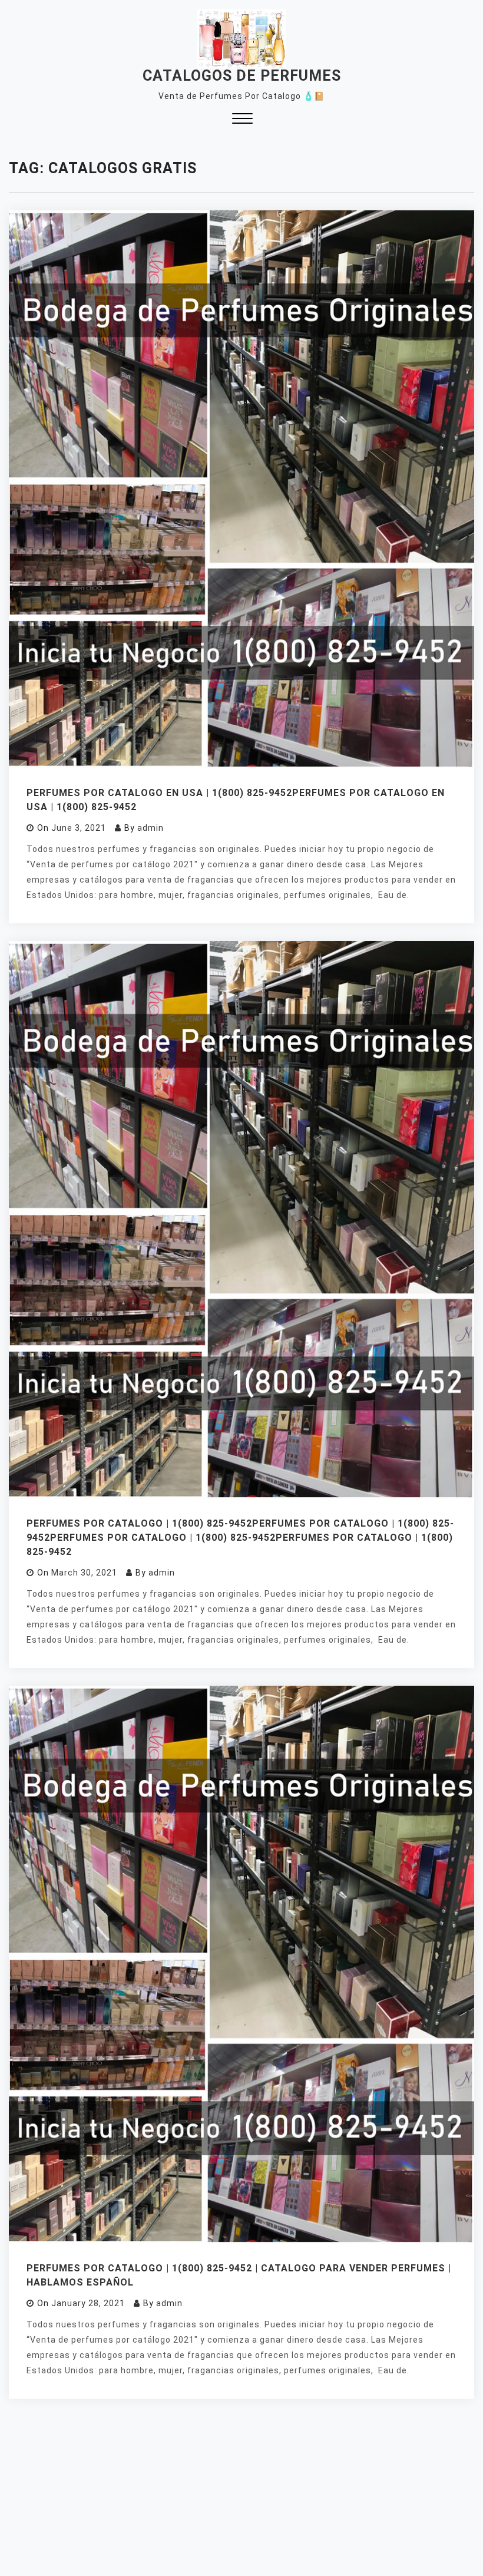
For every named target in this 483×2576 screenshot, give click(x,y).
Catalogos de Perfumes (242, 76)
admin (150, 828)
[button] (242, 120)
